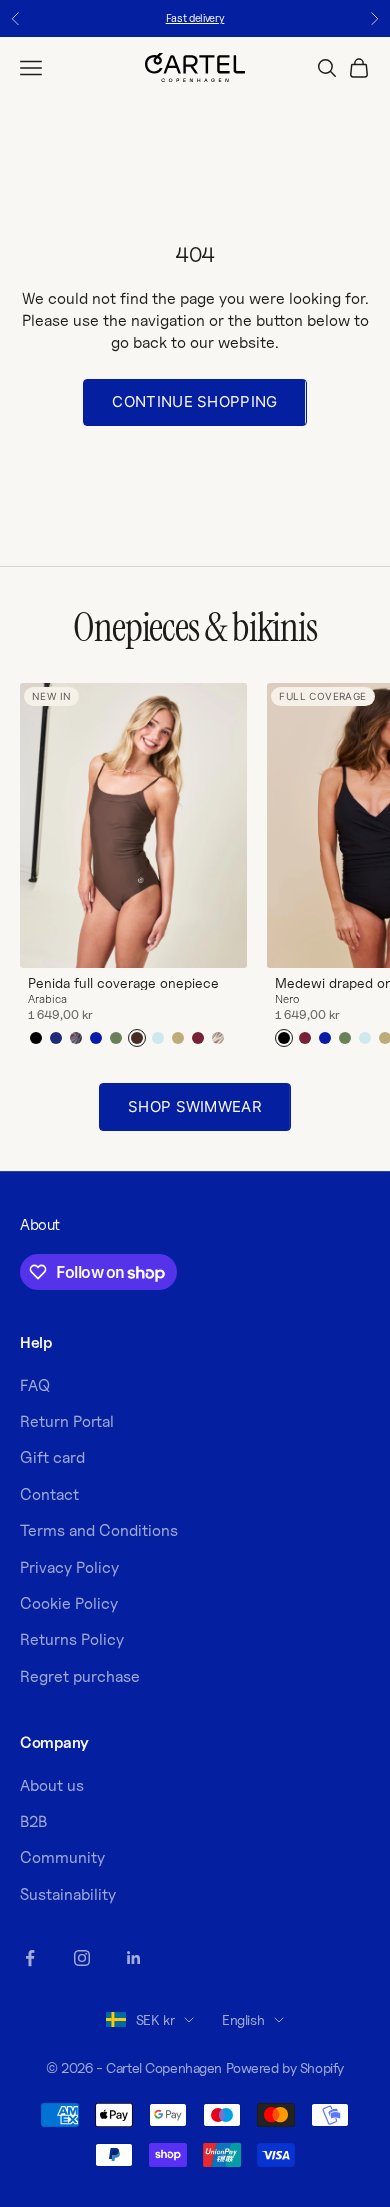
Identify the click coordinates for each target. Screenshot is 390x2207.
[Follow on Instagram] (82, 1958)
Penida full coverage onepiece (123, 983)
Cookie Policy (69, 1603)
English (243, 2019)
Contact (49, 1494)
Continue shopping (194, 401)
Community (62, 1857)
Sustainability (68, 1894)
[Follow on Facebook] (30, 1958)
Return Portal (67, 1421)
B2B (33, 1821)
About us (52, 1785)
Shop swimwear (195, 1106)
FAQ (35, 1385)
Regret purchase (80, 1676)
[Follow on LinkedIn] (134, 1958)
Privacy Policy (69, 1567)
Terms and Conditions (99, 1530)
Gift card (52, 1457)
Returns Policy (72, 1639)
